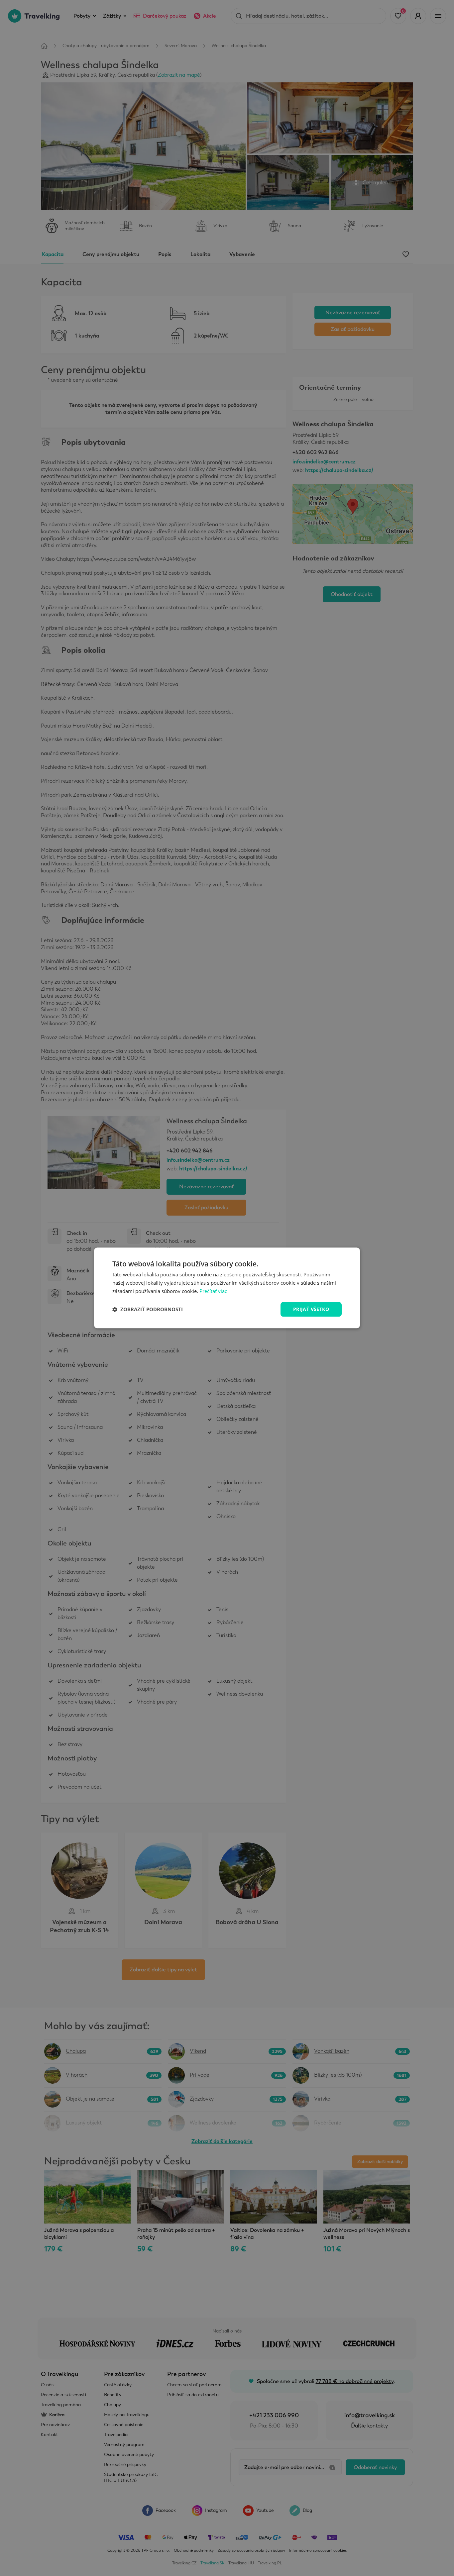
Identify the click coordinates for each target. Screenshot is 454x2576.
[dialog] (227, 1288)
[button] (148, 1309)
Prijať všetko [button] (311, 1309)
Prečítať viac (213, 1291)
